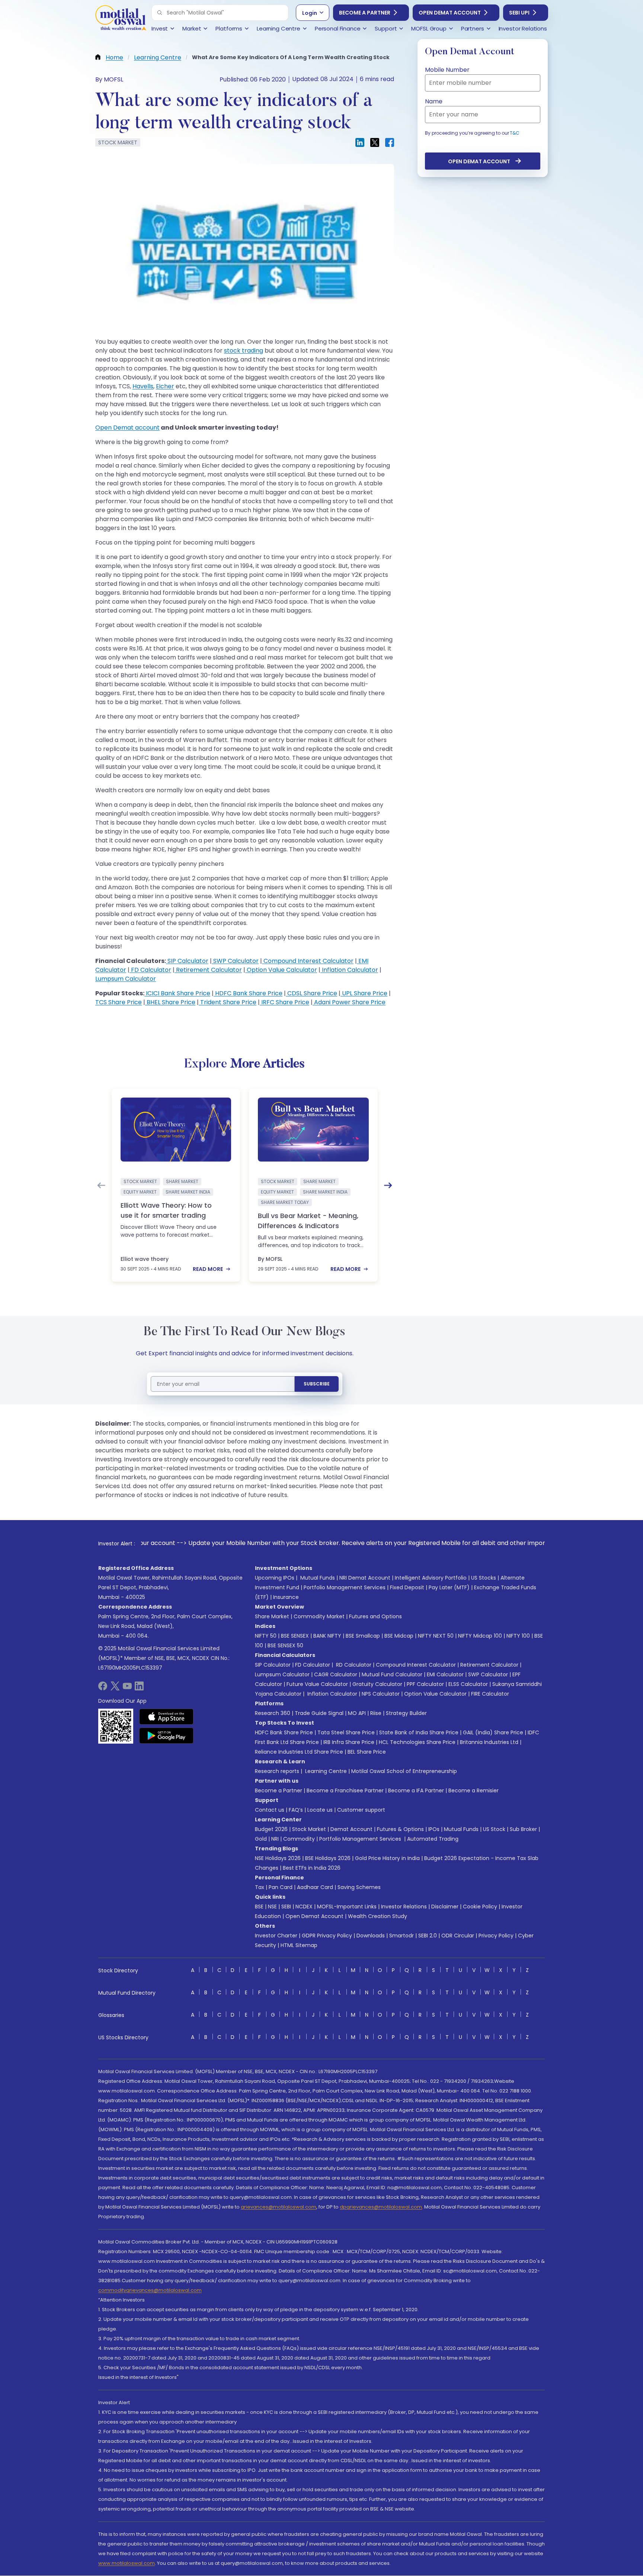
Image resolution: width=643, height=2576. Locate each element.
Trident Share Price (228, 1002)
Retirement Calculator (208, 970)
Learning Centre (325, 1771)
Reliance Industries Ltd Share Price (299, 1752)
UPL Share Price (364, 993)
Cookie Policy (480, 1907)
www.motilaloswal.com (127, 2563)
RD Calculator (353, 1665)
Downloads (371, 1936)
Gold (261, 1839)
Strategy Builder (406, 1713)
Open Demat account (127, 428)
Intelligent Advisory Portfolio (431, 1578)
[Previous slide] (101, 1185)
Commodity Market (319, 1616)
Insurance (286, 1597)
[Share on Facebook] (390, 142)
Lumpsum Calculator (126, 979)
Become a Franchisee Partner (345, 1790)
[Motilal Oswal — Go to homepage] (121, 19)
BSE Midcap (399, 1636)
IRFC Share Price (284, 1002)
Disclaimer (445, 1907)
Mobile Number (447, 70)
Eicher (165, 386)
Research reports (277, 1771)
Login (310, 13)
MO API (357, 1713)
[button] (160, 13)
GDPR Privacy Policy (327, 1936)
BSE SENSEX (295, 1636)
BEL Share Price (367, 1752)
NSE (272, 1907)
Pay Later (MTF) (449, 1587)
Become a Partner (365, 13)
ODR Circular (458, 1936)
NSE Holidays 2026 (278, 1858)
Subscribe (317, 1384)
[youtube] (127, 1688)
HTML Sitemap (299, 1945)
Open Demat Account (450, 13)
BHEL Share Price (170, 1002)
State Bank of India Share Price (419, 1732)
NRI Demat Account (365, 1578)
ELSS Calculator (468, 1684)
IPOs (434, 1829)
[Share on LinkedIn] (360, 142)
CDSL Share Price (311, 993)
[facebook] (103, 1688)
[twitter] (115, 1688)
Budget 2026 (271, 1829)
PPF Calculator (425, 1684)
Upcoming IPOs (275, 1578)
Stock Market (309, 1829)
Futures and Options (375, 1616)
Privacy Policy (496, 1936)
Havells (143, 386)
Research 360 (273, 1713)
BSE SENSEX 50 (285, 1645)
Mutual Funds (318, 1578)
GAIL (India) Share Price (493, 1732)
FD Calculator (150, 970)
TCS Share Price (119, 1002)
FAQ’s (296, 1810)
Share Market (272, 1616)
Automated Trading (433, 1839)
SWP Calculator (235, 961)
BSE (259, 1907)
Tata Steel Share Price (346, 1732)
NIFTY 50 (266, 1636)
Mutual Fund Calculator (392, 1674)
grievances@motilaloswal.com (279, 2207)
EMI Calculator (445, 1674)
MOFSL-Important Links (347, 1907)
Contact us (270, 1810)
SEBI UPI (519, 13)
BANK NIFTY (327, 1636)
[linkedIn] (139, 1688)
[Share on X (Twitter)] (375, 142)
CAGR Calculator (336, 1674)
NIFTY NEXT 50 (436, 1636)
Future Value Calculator (317, 1684)
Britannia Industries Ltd (489, 1742)
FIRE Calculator (490, 1694)
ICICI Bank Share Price (177, 993)
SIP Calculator (187, 961)
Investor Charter (276, 1936)
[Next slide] (388, 1185)
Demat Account (351, 1829)
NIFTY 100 (518, 1636)
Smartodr (402, 1936)
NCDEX (304, 1907)
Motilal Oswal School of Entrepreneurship (404, 1771)
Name (434, 101)
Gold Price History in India (387, 1858)
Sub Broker (523, 1829)
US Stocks (484, 1578)
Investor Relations (404, 1907)
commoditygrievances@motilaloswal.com (150, 2290)
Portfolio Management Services (345, 1587)
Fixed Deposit (407, 1587)
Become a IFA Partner (416, 1790)
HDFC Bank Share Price (248, 993)
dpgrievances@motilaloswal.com (381, 2207)
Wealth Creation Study (378, 1916)
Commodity (299, 1839)
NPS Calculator (381, 1694)
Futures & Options (400, 1829)
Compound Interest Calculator (308, 961)
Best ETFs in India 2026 (312, 1868)
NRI (275, 1839)
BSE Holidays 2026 (328, 1858)
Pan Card (281, 1887)
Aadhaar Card (315, 1887)
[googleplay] (167, 1735)
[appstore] (167, 1716)
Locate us (320, 1810)
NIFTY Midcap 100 (480, 1636)
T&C (515, 133)
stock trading (244, 351)
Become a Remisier (474, 1790)
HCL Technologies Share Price (417, 1742)
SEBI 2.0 (428, 1936)
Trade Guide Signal (319, 1713)
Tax (260, 1887)
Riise (376, 1713)
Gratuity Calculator (377, 1684)
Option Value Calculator (281, 970)
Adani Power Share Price (349, 1002)
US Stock (494, 1829)
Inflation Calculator (349, 970)
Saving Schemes (359, 1887)
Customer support (361, 1810)
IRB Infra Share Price (349, 1742)
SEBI (286, 1907)
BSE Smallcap (363, 1636)
